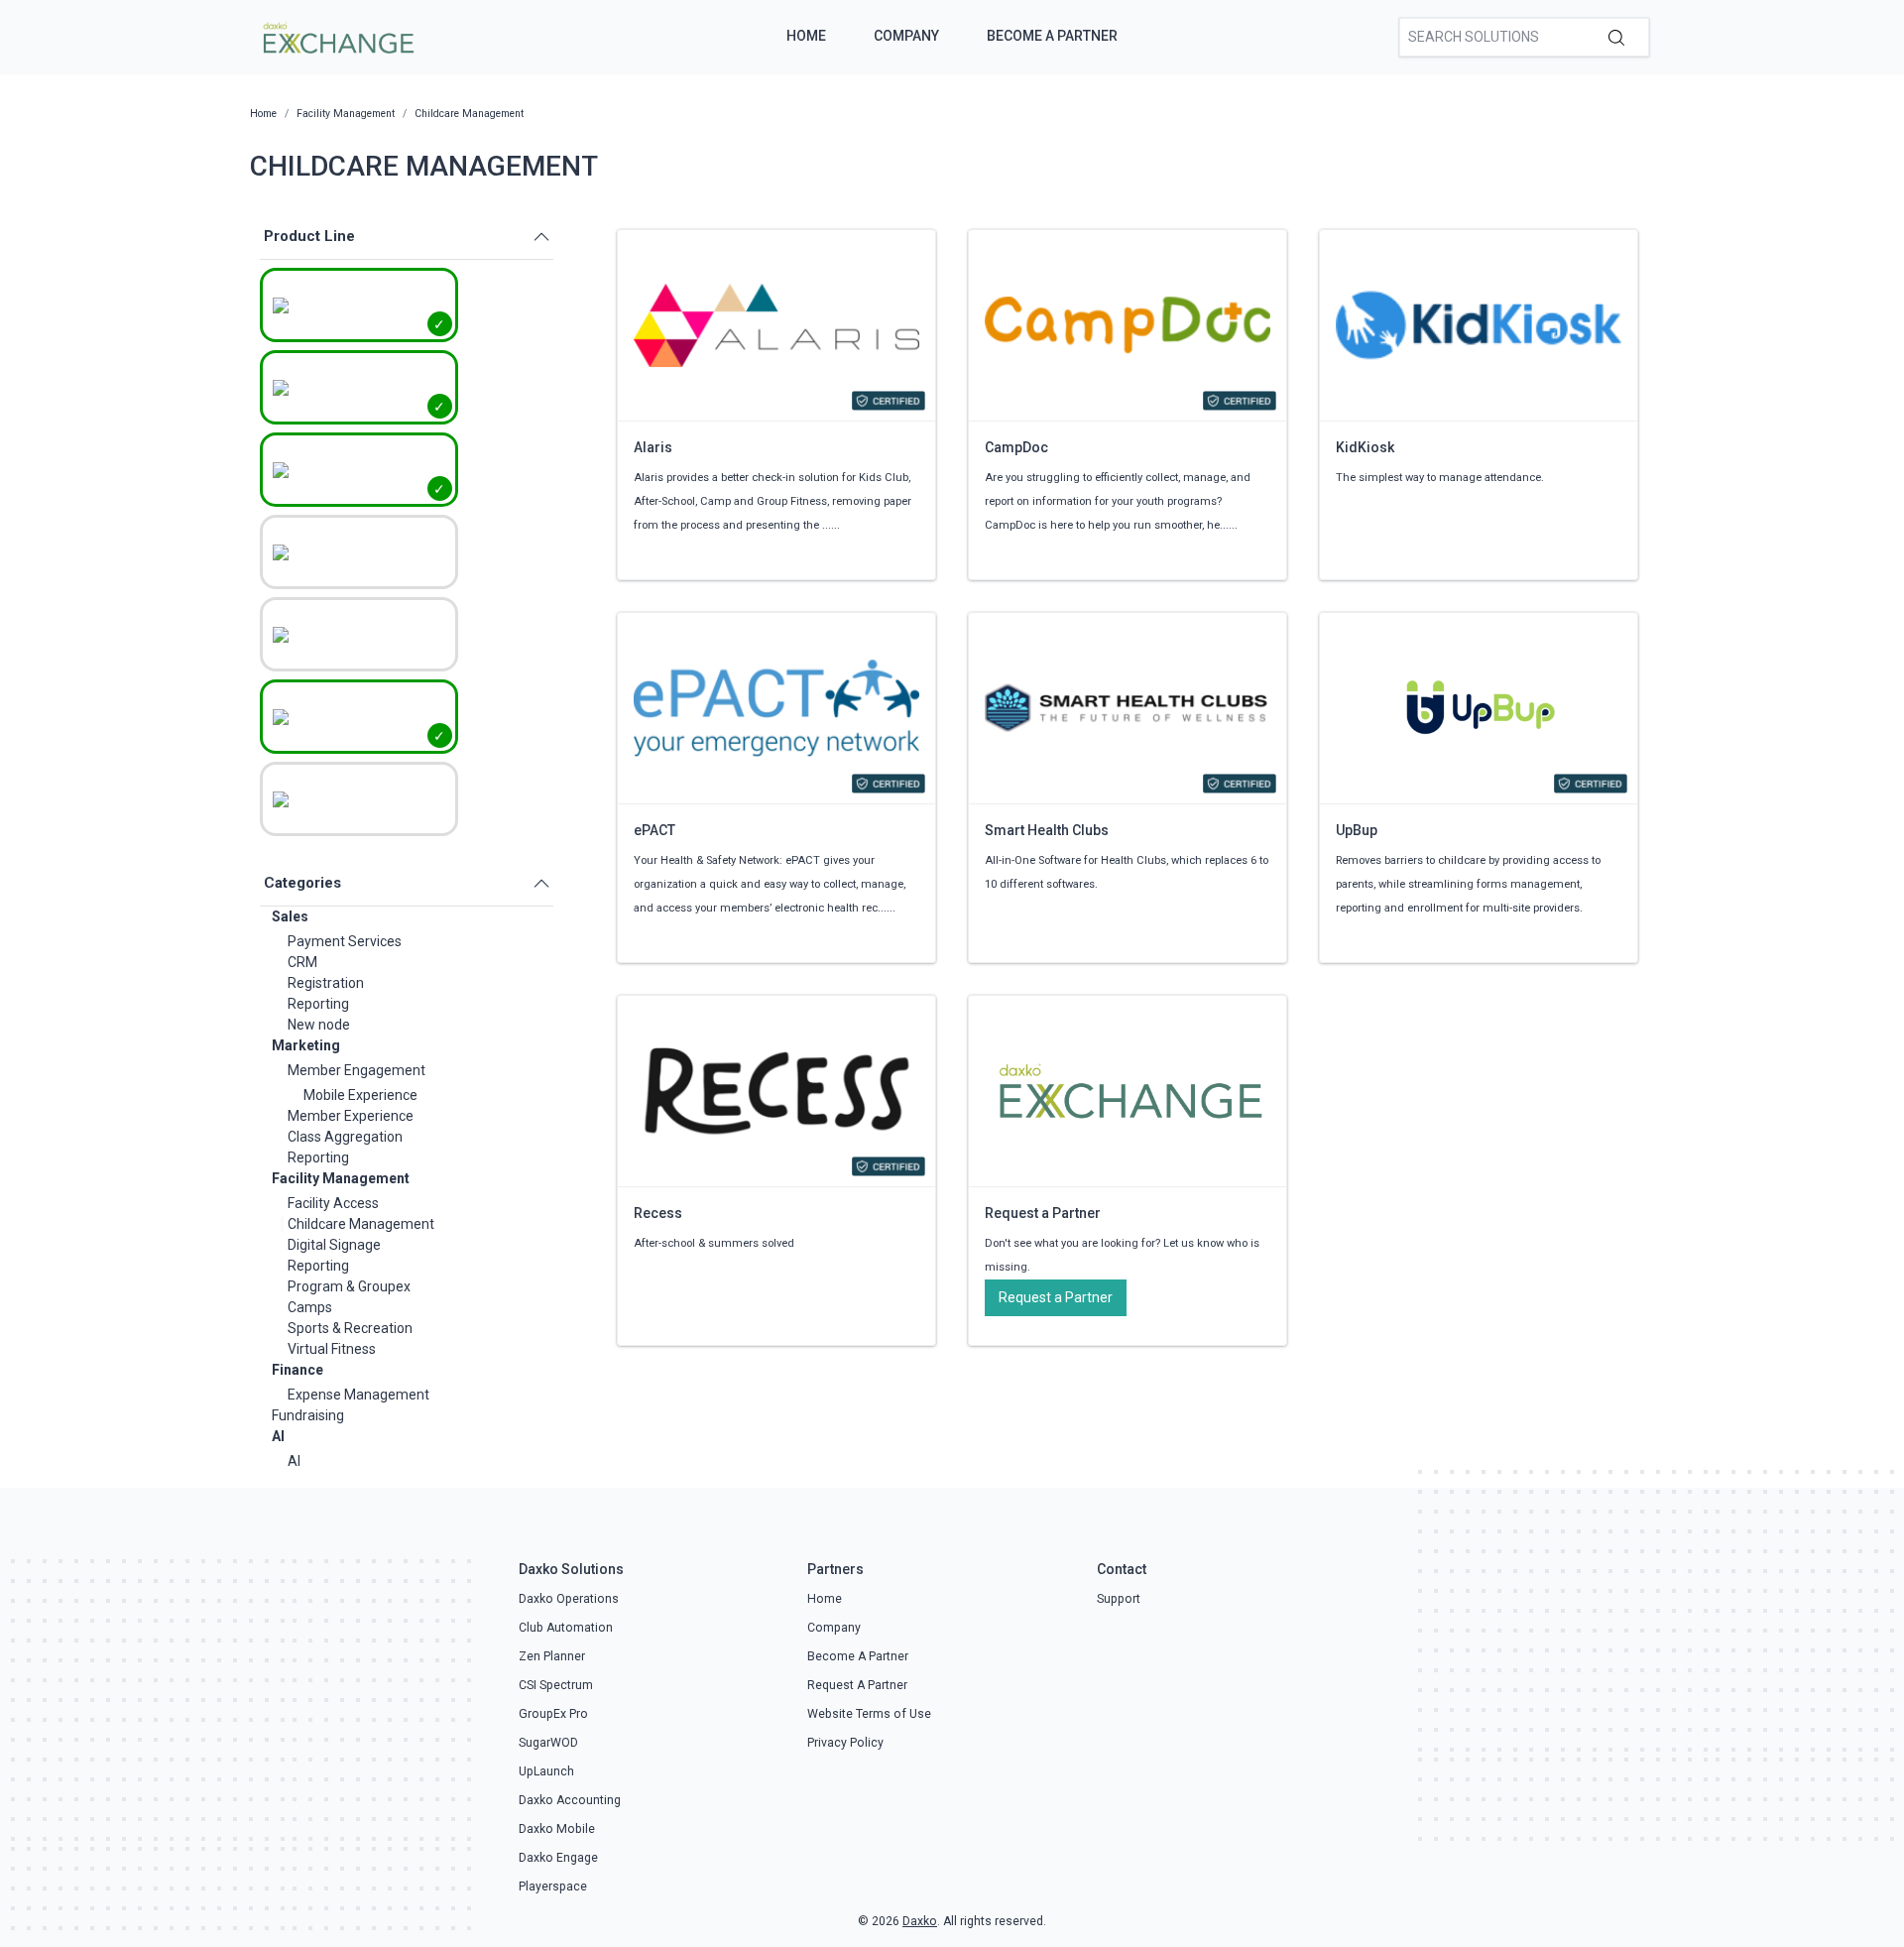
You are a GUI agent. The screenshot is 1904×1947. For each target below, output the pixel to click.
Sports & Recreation (350, 1328)
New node (319, 1025)
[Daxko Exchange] (337, 36)
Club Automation (566, 1628)
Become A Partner (1052, 36)
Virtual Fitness (332, 1349)
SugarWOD (548, 1743)
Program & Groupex (349, 1286)
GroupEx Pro (553, 1714)
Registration (326, 983)
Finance (297, 1370)
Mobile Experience (360, 1095)
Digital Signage (334, 1245)
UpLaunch (546, 1771)
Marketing (306, 1045)
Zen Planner (552, 1656)
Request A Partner (857, 1685)
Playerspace (553, 1886)
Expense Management (358, 1395)
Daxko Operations (569, 1599)
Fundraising (308, 1415)
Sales (290, 916)
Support (1119, 1599)
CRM (302, 962)
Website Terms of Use (869, 1714)
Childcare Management (361, 1224)
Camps (310, 1307)
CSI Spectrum (556, 1685)
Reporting (318, 1004)
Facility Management (341, 1178)
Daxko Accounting (570, 1800)
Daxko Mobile (557, 1829)
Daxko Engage (558, 1858)
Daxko (920, 1921)
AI (278, 1436)
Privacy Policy (845, 1743)
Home (806, 36)
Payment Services (345, 941)
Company (906, 36)
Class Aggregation (345, 1137)
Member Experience (351, 1116)
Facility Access (333, 1203)
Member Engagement (357, 1070)
